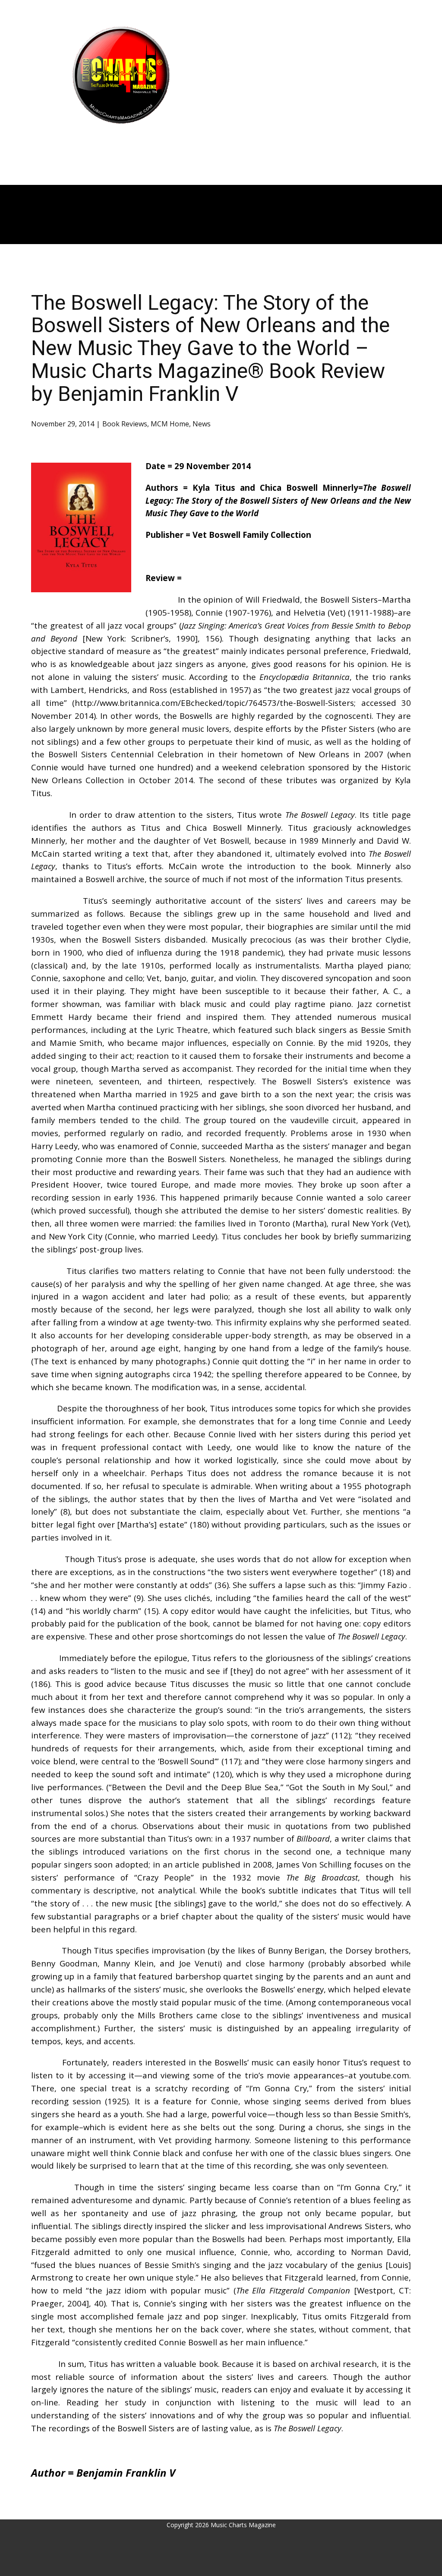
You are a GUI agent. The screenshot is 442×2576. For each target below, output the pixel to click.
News (202, 424)
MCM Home (170, 424)
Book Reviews (125, 424)
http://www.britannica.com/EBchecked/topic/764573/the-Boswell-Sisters (214, 703)
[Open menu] (121, 141)
